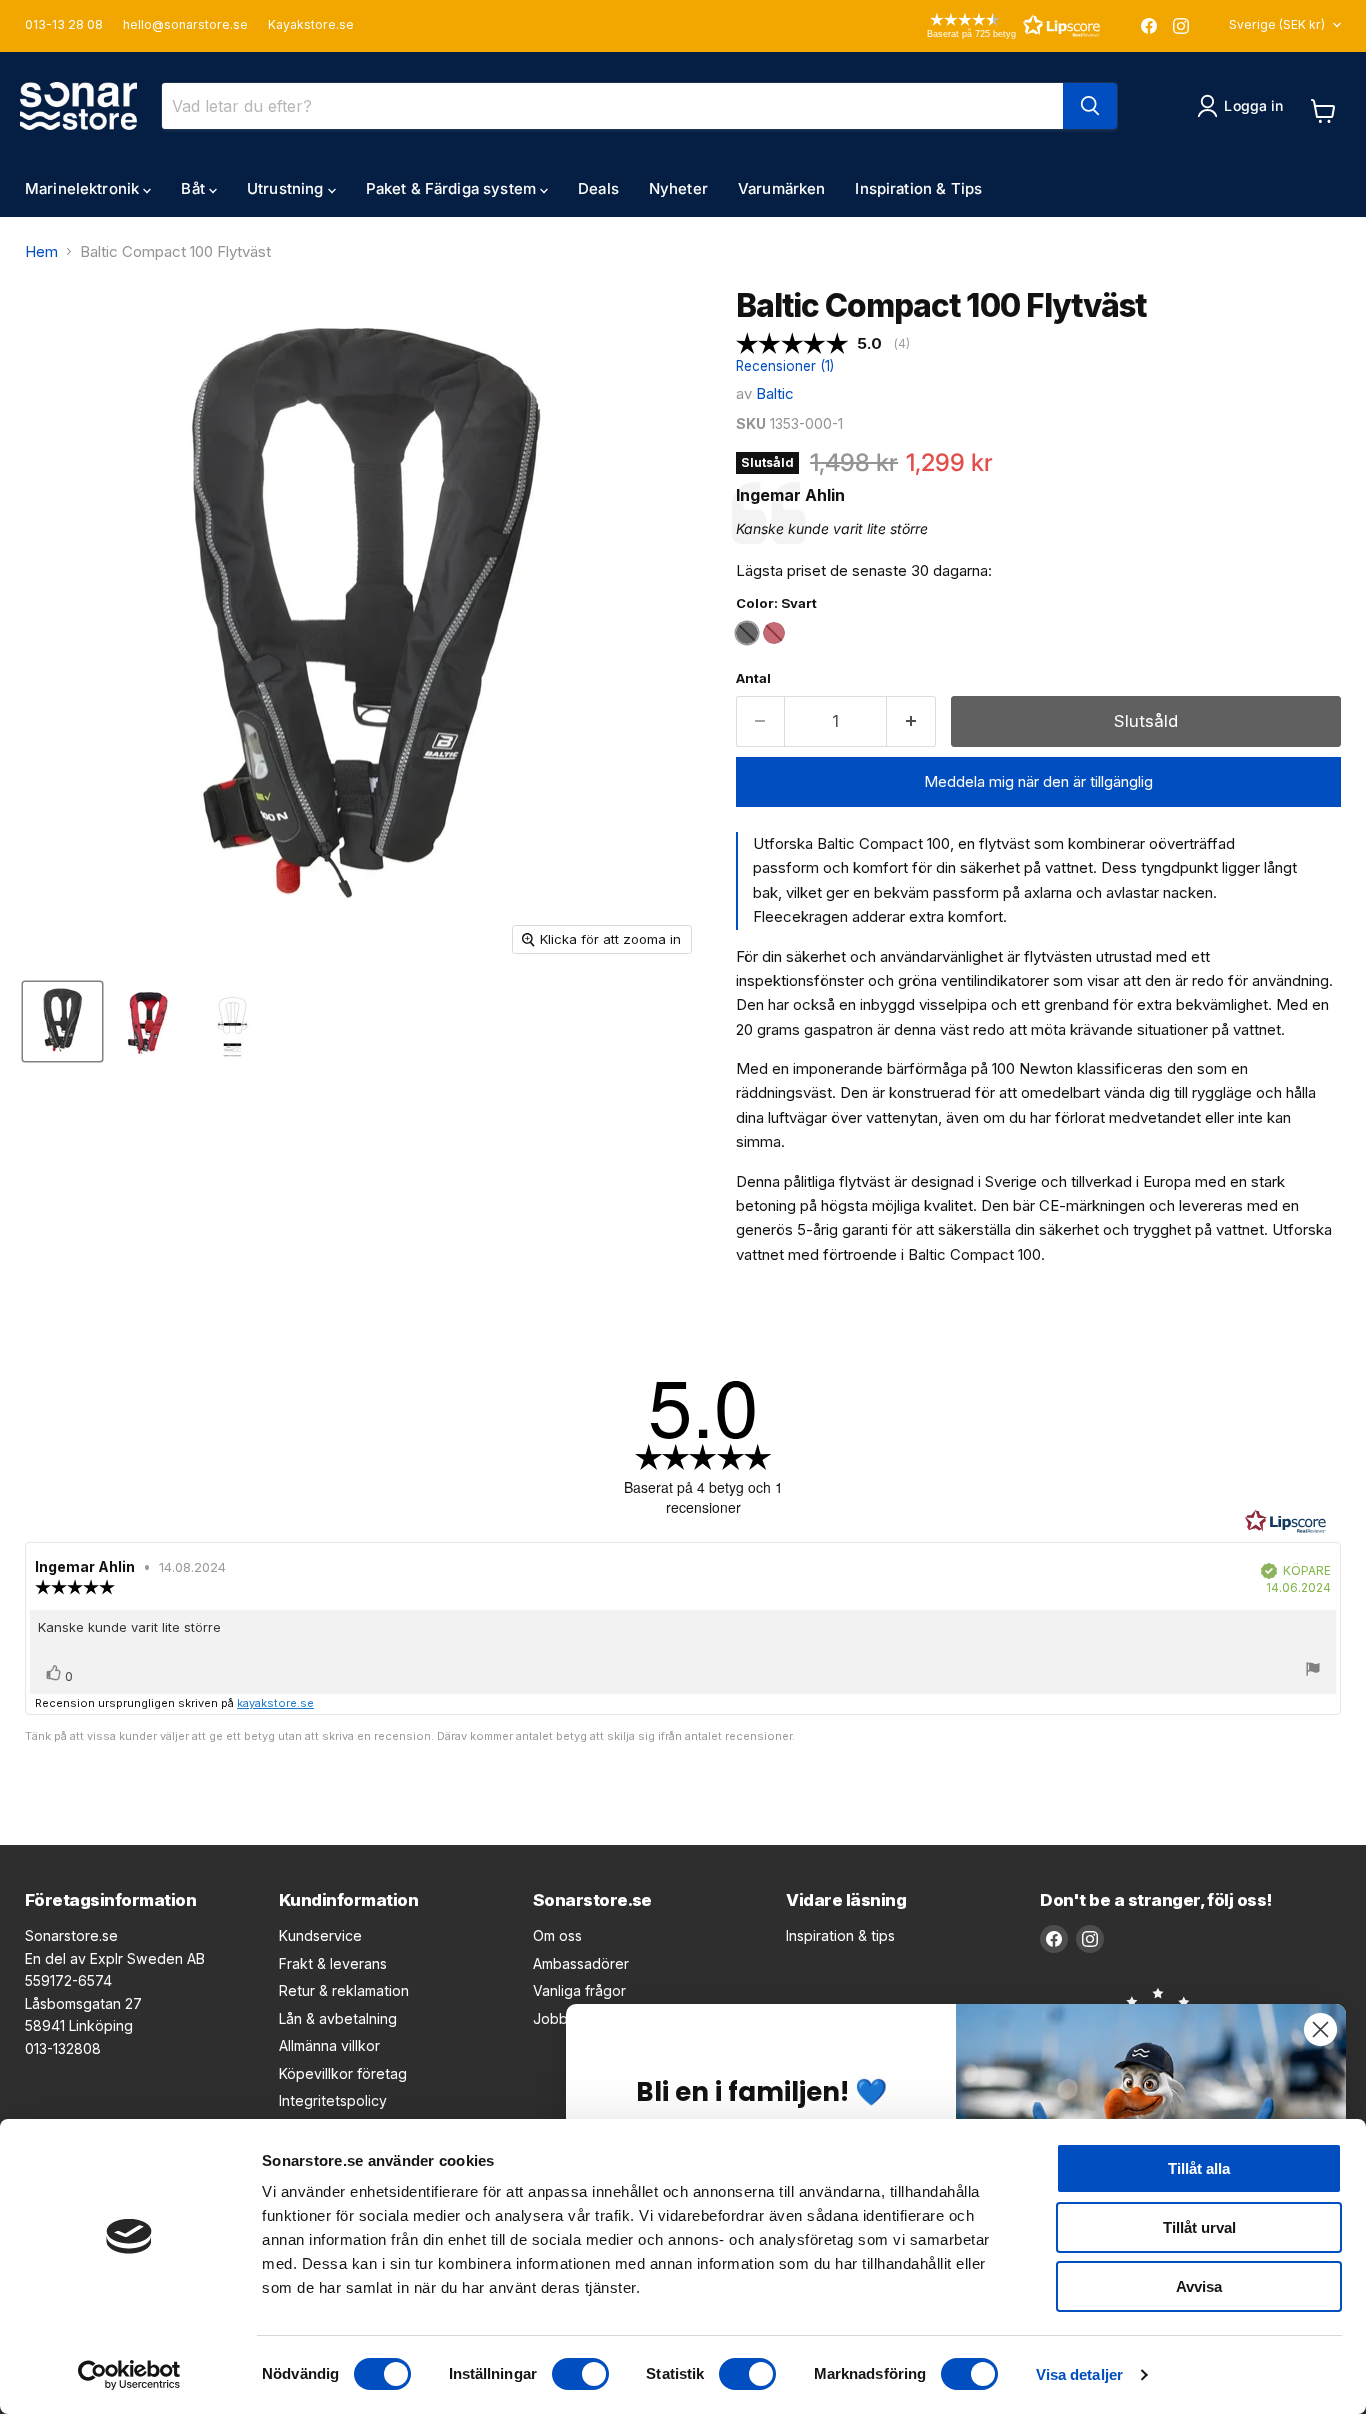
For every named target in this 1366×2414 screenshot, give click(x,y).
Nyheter (678, 188)
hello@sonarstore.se (185, 25)
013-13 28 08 (64, 25)
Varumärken (782, 188)
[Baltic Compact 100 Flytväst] (62, 1021)
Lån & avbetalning (338, 2018)
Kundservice (320, 1935)
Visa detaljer (1079, 2374)
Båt (195, 188)
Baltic (775, 393)
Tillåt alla (1199, 2168)
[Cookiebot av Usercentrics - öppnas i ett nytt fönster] (129, 2375)
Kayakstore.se (311, 25)
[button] (985, 25)
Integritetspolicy (333, 2100)
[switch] (580, 2374)
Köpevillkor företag (343, 2073)
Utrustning (287, 188)
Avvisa (1199, 2286)
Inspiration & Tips (918, 188)
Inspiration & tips (840, 1935)
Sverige (1277, 24)
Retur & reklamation (344, 1990)
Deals (598, 188)
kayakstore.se (275, 1703)
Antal (753, 678)
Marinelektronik (84, 188)
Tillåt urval (1199, 2227)
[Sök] (1090, 106)
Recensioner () (785, 366)
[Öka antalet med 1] (911, 721)
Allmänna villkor (329, 2045)
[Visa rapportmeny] (1313, 1670)
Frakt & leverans (333, 1963)
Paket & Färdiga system (453, 188)
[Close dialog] (1320, 2029)
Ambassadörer (581, 1963)
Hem (41, 251)
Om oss (557, 1935)
